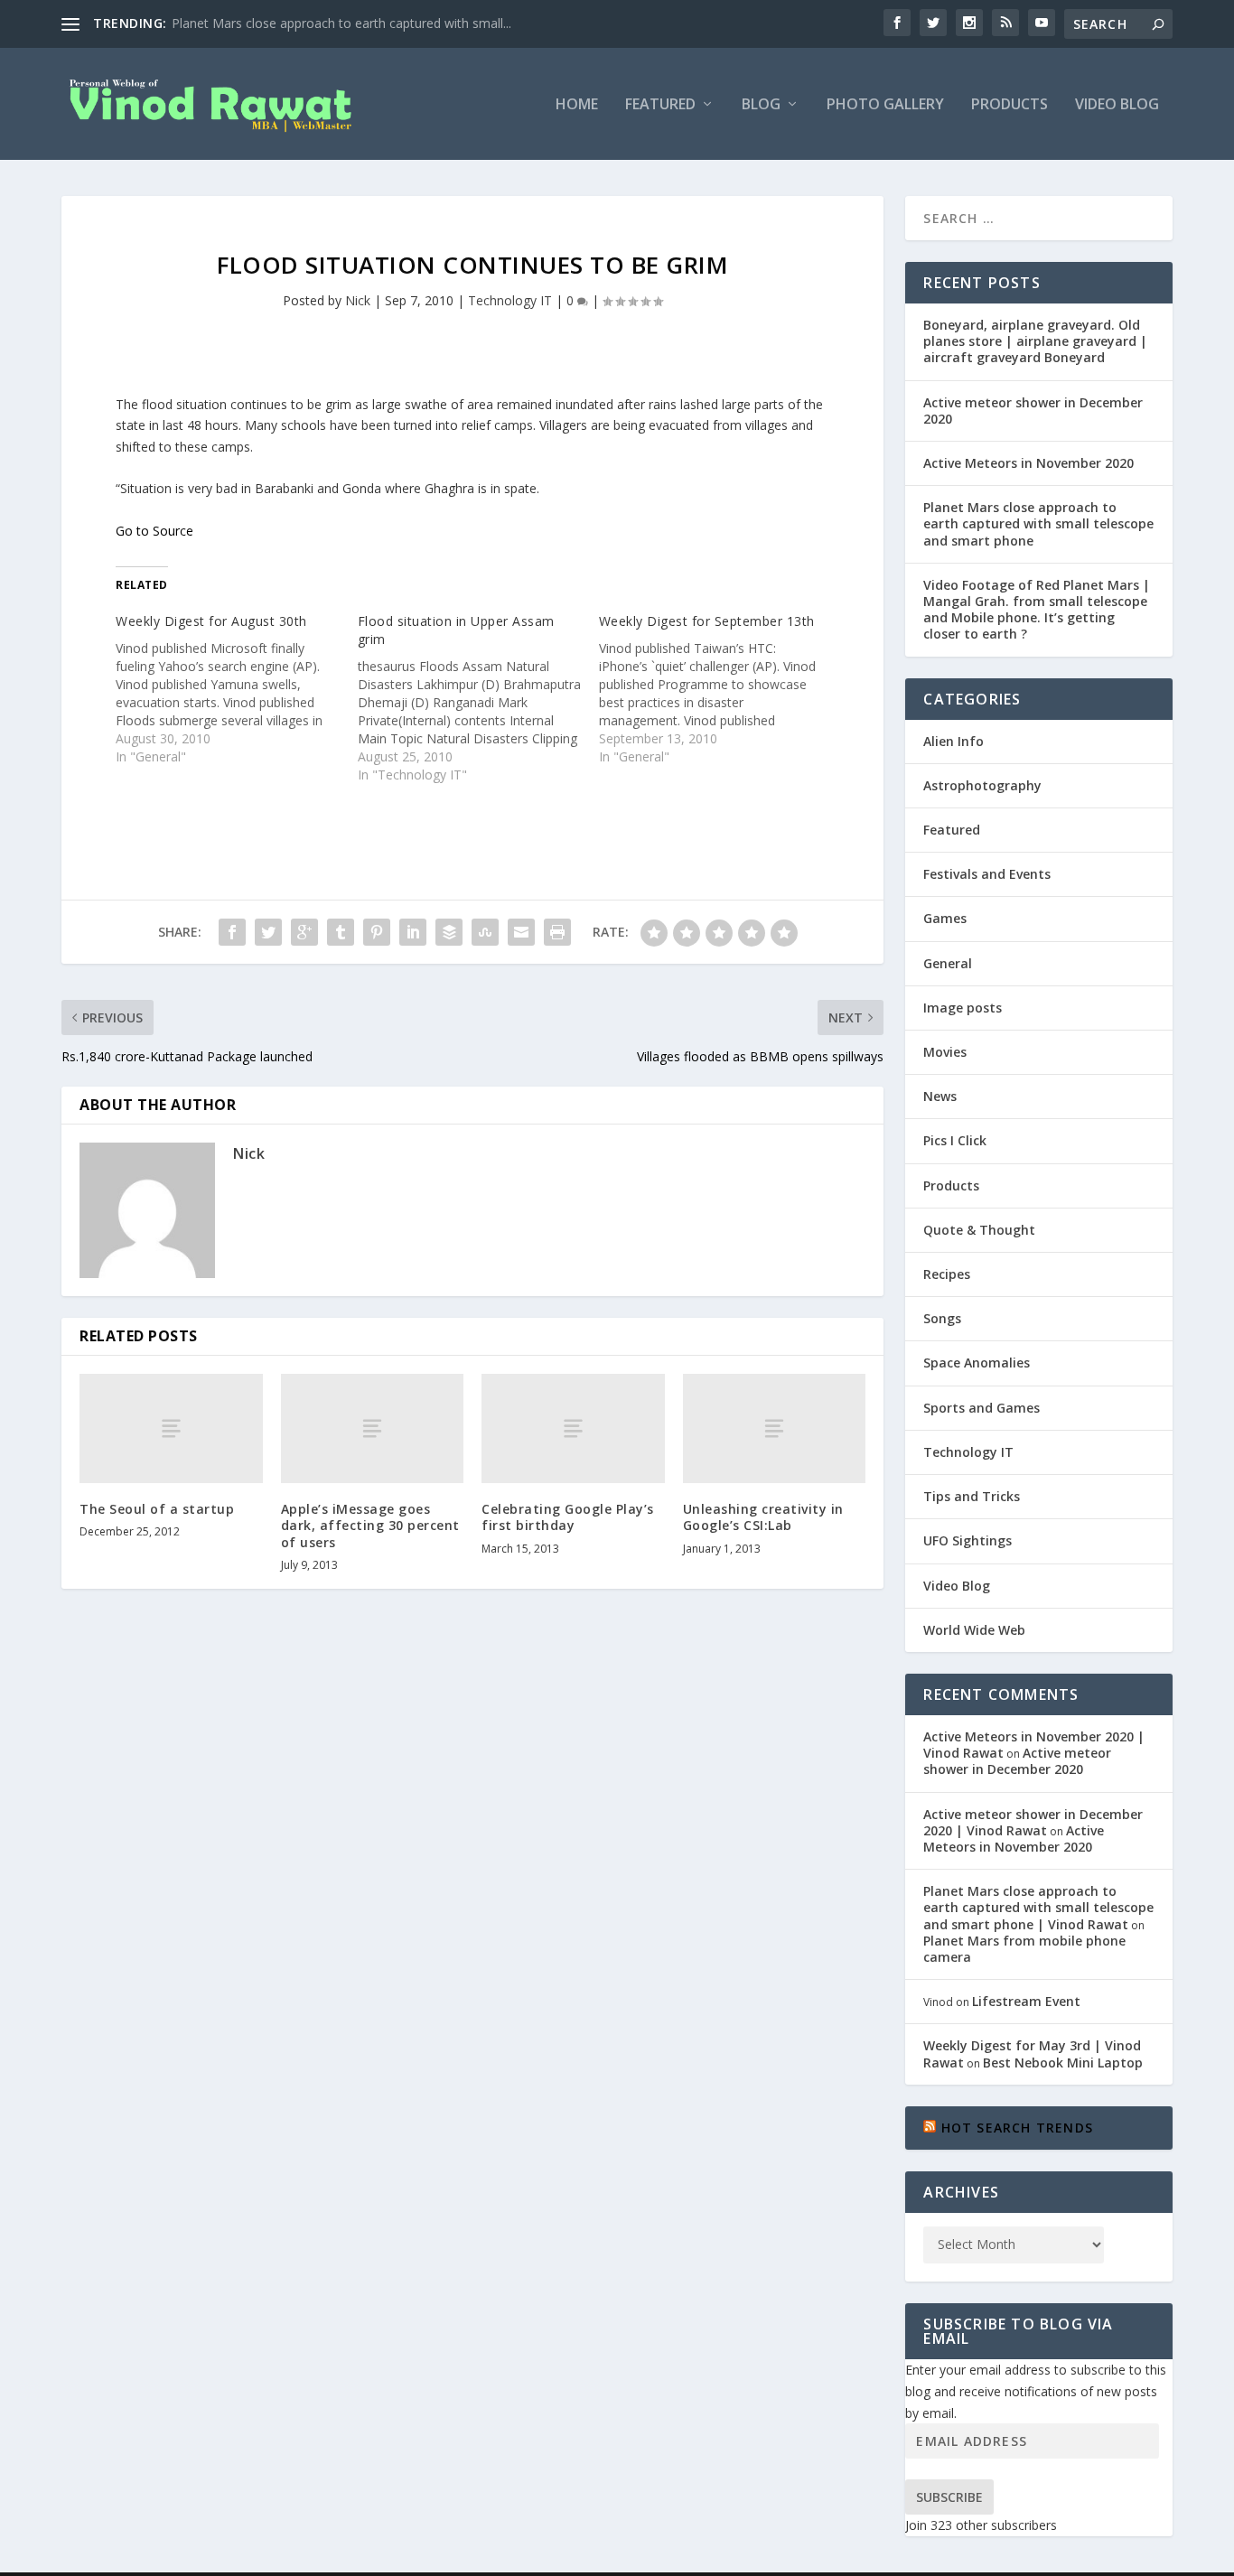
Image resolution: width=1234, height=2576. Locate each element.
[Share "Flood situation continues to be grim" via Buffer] (449, 932)
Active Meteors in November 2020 (1028, 463)
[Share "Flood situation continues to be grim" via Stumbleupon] (485, 932)
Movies (945, 1052)
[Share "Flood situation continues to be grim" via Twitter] (268, 932)
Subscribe (949, 2497)
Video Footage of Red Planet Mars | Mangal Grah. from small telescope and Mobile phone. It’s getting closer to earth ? (1037, 610)
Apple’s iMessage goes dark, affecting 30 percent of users (370, 1525)
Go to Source (154, 531)
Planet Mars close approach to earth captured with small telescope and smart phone (1038, 523)
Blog (761, 105)
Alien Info (954, 741)
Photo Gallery (885, 105)
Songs (942, 1318)
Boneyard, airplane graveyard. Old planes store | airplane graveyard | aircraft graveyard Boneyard (1035, 341)
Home (577, 105)
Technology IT (510, 300)
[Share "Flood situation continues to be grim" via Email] (521, 932)
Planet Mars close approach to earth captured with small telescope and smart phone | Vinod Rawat (1038, 1907)
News (940, 1096)
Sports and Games (982, 1408)
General (948, 963)
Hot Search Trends (1017, 2128)
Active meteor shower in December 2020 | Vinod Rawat (1033, 1822)
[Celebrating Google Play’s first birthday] (573, 1428)
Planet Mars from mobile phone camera (1024, 1949)
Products (1010, 105)
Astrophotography (982, 785)
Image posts (963, 1008)
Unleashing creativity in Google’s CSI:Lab (763, 1517)
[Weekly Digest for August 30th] (236, 689)
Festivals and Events (987, 874)
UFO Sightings (968, 1540)
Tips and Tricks (972, 1496)
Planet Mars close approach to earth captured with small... (341, 23)
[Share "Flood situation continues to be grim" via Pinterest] (377, 932)
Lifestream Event (1026, 2001)
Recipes (947, 1274)
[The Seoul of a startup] (171, 1428)
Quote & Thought (979, 1230)
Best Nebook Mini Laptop (1063, 2063)
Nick (358, 300)
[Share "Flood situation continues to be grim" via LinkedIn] (413, 932)
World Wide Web (974, 1630)
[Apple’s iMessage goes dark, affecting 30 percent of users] (373, 1428)
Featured (660, 105)
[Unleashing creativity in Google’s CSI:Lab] (775, 1428)
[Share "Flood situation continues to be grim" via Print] (557, 932)
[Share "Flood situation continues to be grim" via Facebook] (232, 932)
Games (945, 918)
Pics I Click (955, 1140)
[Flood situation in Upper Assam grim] (478, 698)
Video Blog (1117, 105)
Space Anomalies (977, 1363)
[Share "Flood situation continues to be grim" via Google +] (304, 932)
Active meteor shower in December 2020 (1033, 411)
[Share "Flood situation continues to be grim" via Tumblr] (341, 932)
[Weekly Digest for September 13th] (720, 689)
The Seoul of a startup (157, 1509)
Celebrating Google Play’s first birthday (568, 1517)
